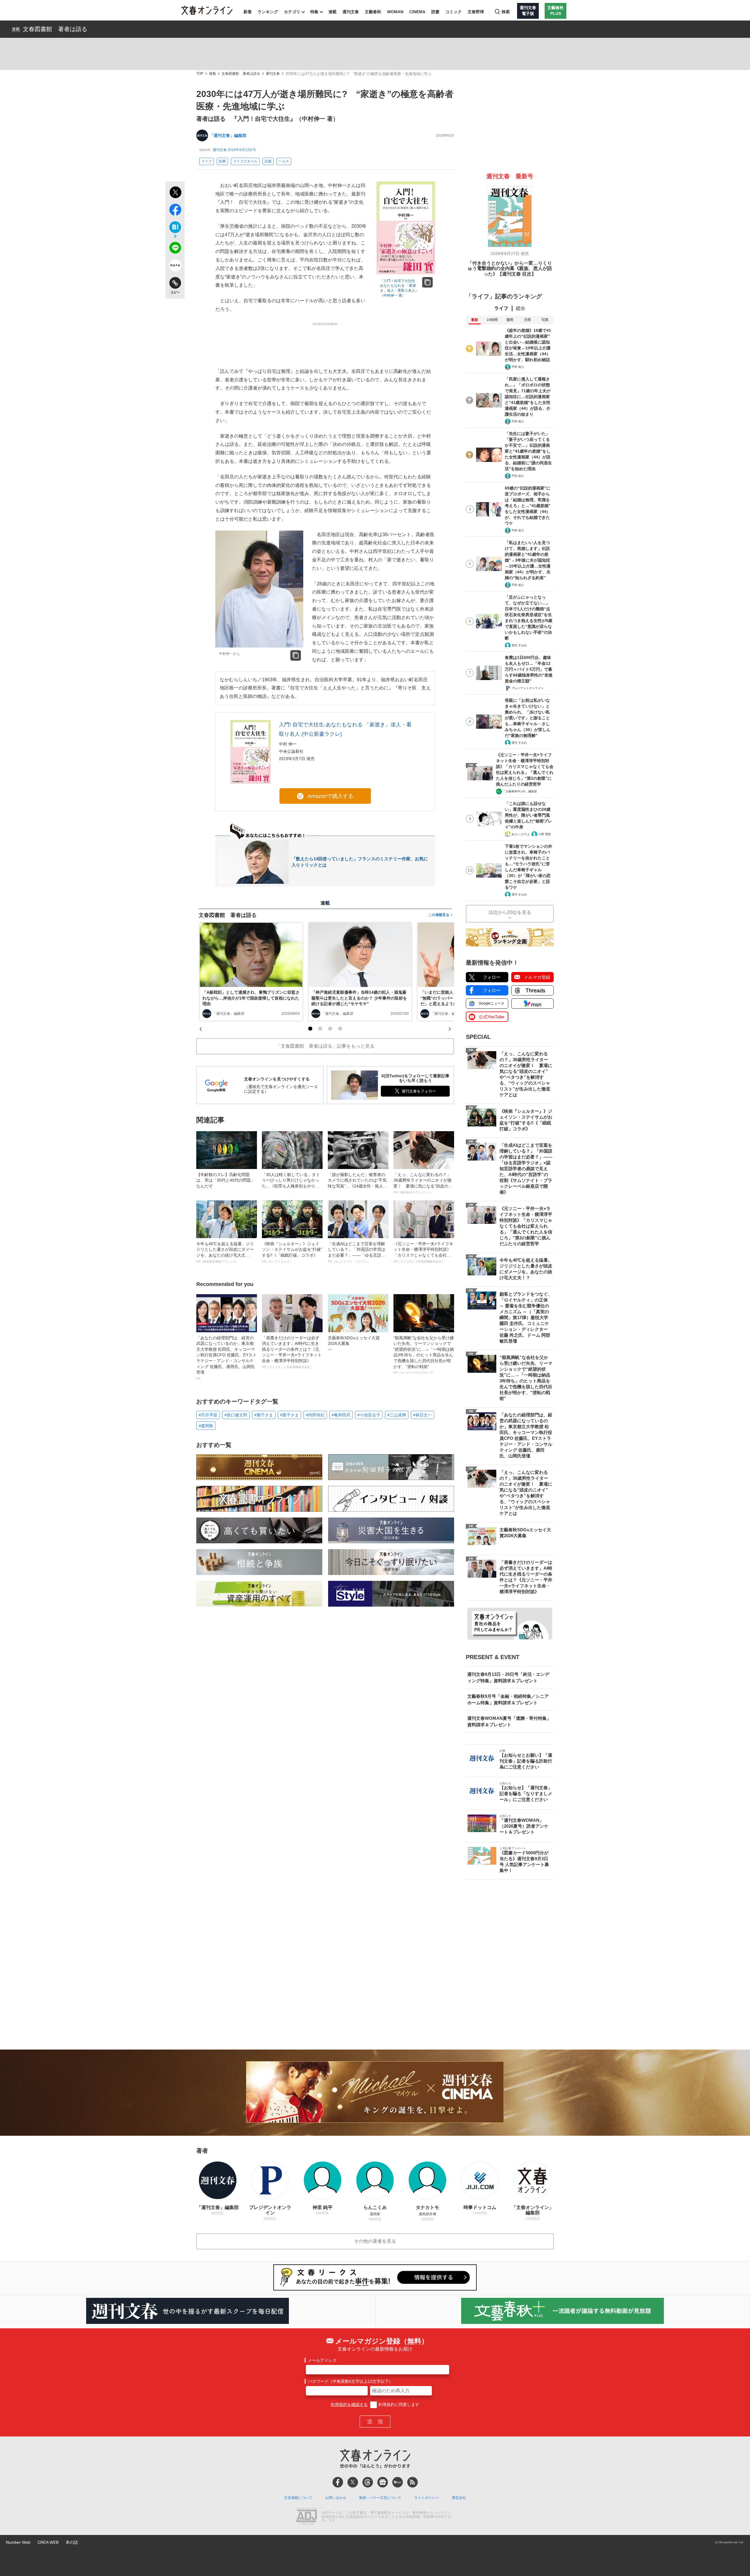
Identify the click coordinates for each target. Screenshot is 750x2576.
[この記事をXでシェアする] (175, 193)
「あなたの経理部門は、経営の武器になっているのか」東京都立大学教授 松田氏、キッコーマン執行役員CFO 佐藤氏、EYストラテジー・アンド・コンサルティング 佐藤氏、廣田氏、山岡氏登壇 (226, 1358)
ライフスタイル (245, 161)
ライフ (207, 161)
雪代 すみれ (519, 645)
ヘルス (284, 161)
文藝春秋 (373, 12)
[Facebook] (338, 2482)
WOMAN (395, 12)
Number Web (18, 2542)
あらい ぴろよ (521, 834)
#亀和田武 (341, 1415)
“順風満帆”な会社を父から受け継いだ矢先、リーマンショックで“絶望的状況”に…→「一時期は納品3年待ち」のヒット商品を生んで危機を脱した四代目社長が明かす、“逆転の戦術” (424, 1355)
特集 (314, 12)
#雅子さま (264, 1415)
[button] (310, 1029)
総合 (521, 308)
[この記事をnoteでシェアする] (175, 266)
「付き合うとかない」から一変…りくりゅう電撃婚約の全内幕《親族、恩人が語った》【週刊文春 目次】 (510, 269)
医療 (222, 161)
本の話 (72, 2542)
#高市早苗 (208, 1415)
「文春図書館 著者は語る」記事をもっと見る (325, 1046)
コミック (454, 12)
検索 (506, 12)
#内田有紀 (315, 1415)
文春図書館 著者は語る (55, 29)
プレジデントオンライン (528, 688)
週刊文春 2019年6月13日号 (234, 150)
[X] (353, 2482)
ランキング (268, 12)
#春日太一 (422, 1415)
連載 (333, 12)
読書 (435, 12)
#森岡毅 (206, 1426)
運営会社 (459, 2498)
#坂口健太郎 (236, 1415)
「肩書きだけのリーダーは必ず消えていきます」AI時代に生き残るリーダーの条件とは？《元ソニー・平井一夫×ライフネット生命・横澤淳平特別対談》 (292, 1352)
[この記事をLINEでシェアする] (175, 249)
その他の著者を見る (375, 2241)
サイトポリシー (427, 2498)
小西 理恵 (544, 834)
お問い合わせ (336, 2498)
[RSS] (412, 2482)
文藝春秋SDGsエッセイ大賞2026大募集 (354, 1343)
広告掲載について (298, 2498)
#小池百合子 (369, 1415)
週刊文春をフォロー (419, 1091)
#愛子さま (289, 1415)
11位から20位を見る (510, 912)
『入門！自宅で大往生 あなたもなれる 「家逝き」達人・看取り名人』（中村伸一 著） (399, 288)
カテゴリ (292, 12)
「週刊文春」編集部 (228, 135)
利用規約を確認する (349, 2405)
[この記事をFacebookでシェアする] (175, 211)
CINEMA (417, 12)
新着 (248, 12)
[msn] (398, 2482)
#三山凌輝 (397, 1415)
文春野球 (476, 12)
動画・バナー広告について (380, 2498)
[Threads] (368, 2482)
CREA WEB (48, 2542)
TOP (200, 74)
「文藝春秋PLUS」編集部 (520, 791)
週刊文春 (351, 12)
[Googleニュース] (383, 2482)
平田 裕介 (518, 367)
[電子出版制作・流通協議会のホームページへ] (306, 2517)
